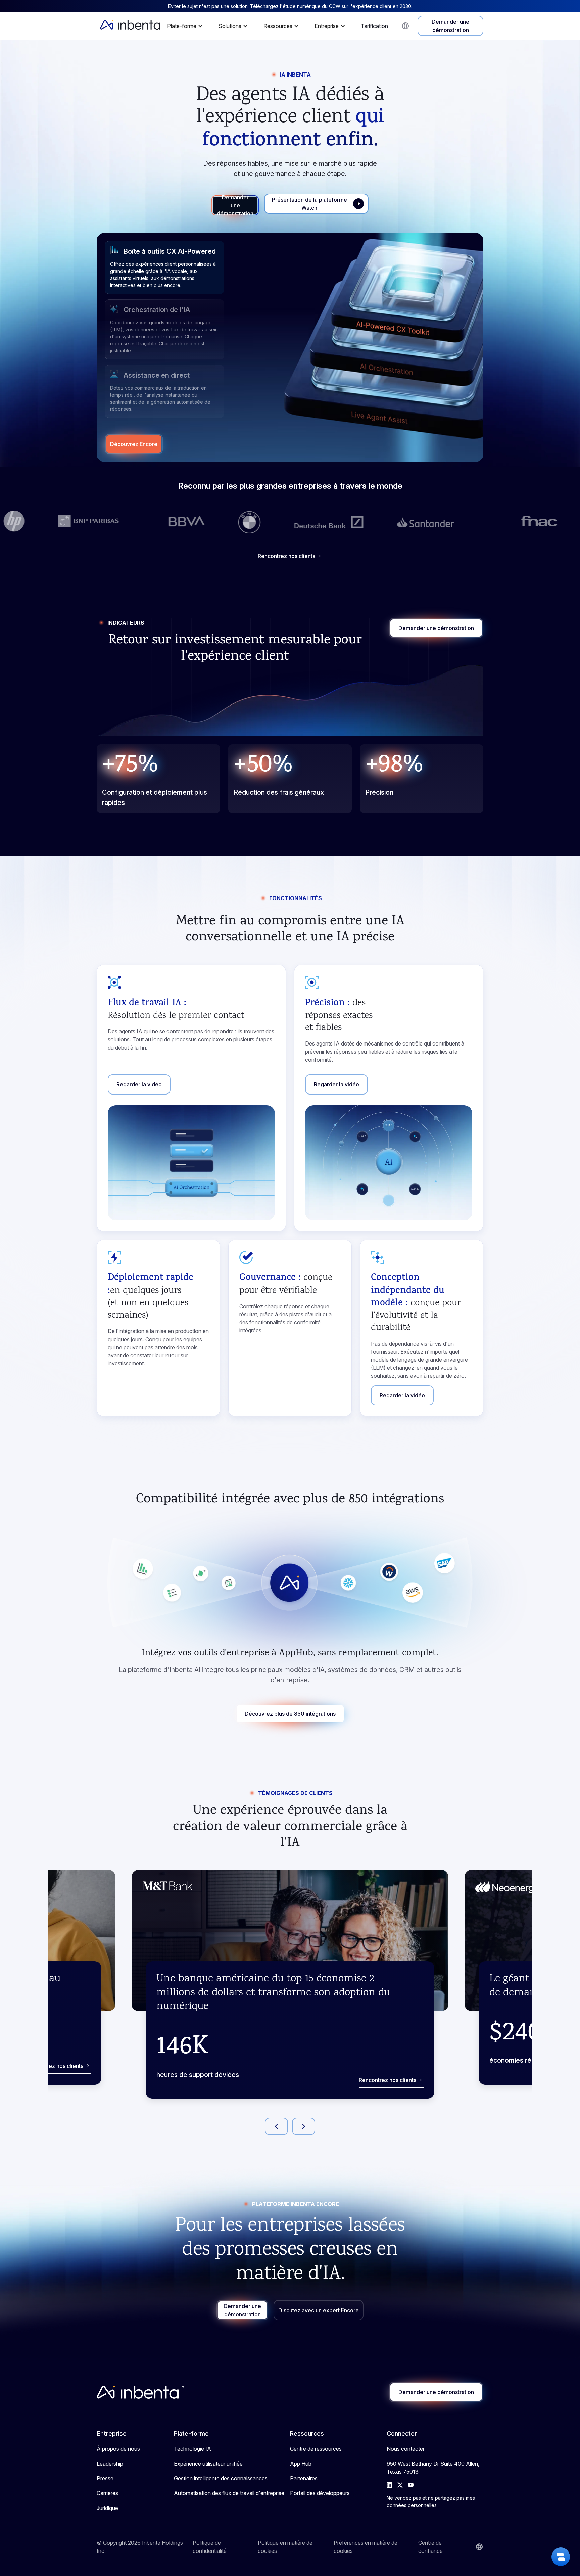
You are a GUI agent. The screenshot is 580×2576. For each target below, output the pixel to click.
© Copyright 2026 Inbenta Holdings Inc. (140, 2547)
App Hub (301, 2464)
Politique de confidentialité (210, 2547)
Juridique (107, 2508)
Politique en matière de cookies (285, 2547)
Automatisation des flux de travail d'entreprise (229, 2493)
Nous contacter (406, 2449)
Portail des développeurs (320, 2493)
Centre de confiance (430, 2547)
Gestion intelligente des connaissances (221, 2478)
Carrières (107, 2493)
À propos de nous (118, 2449)
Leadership (110, 2464)
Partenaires (304, 2478)
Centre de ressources (316, 2449)
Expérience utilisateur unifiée (208, 2464)
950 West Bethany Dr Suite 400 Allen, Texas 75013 (433, 2468)
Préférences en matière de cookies (366, 2547)
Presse (105, 2478)
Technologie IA (192, 2449)
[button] (187, 26)
